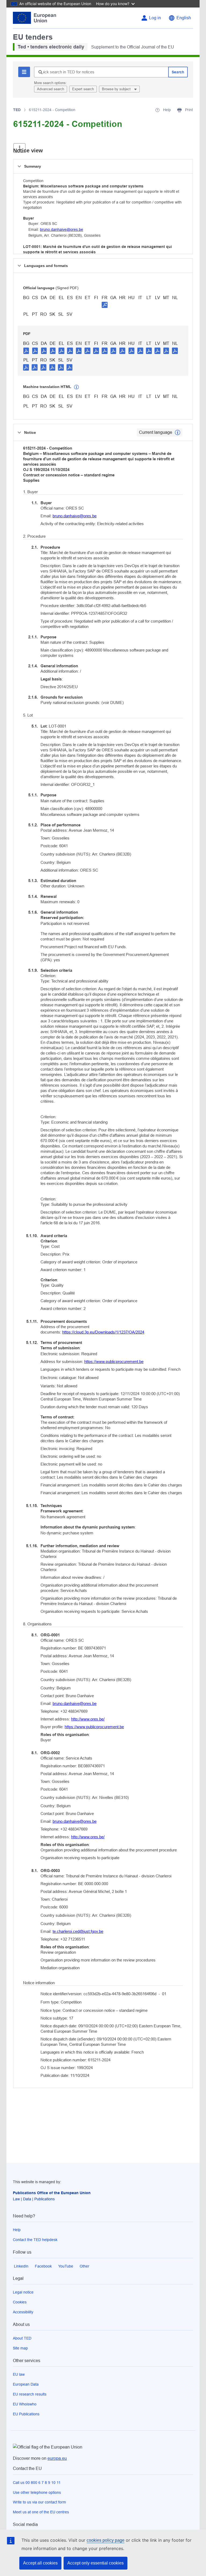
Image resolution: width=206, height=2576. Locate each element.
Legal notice (23, 2292)
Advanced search (51, 89)
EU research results (30, 2394)
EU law (19, 2374)
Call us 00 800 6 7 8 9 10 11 (37, 2483)
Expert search (83, 89)
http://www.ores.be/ (88, 1719)
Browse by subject (117, 89)
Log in (155, 18)
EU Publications (26, 2414)
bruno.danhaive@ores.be (62, 229)
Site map (20, 2348)
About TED (22, 2338)
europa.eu (57, 2458)
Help (17, 2230)
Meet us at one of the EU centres (41, 2512)
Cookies (20, 2302)
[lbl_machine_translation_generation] (76, 387)
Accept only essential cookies (95, 2563)
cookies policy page (106, 2540)
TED (17, 110)
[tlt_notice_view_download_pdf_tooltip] (26, 351)
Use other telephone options (37, 2492)
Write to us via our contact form (39, 2502)
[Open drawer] (19, 148)
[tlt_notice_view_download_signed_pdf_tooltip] (105, 305)
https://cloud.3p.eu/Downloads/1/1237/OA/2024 (103, 1332)
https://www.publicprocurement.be (114, 1362)
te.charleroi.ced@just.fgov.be (78, 1931)
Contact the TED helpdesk (35, 2240)
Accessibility (23, 2312)
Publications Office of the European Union (52, 2193)
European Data (26, 2384)
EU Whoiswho (25, 2404)
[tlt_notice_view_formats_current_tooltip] (178, 432)
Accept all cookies (40, 2563)
